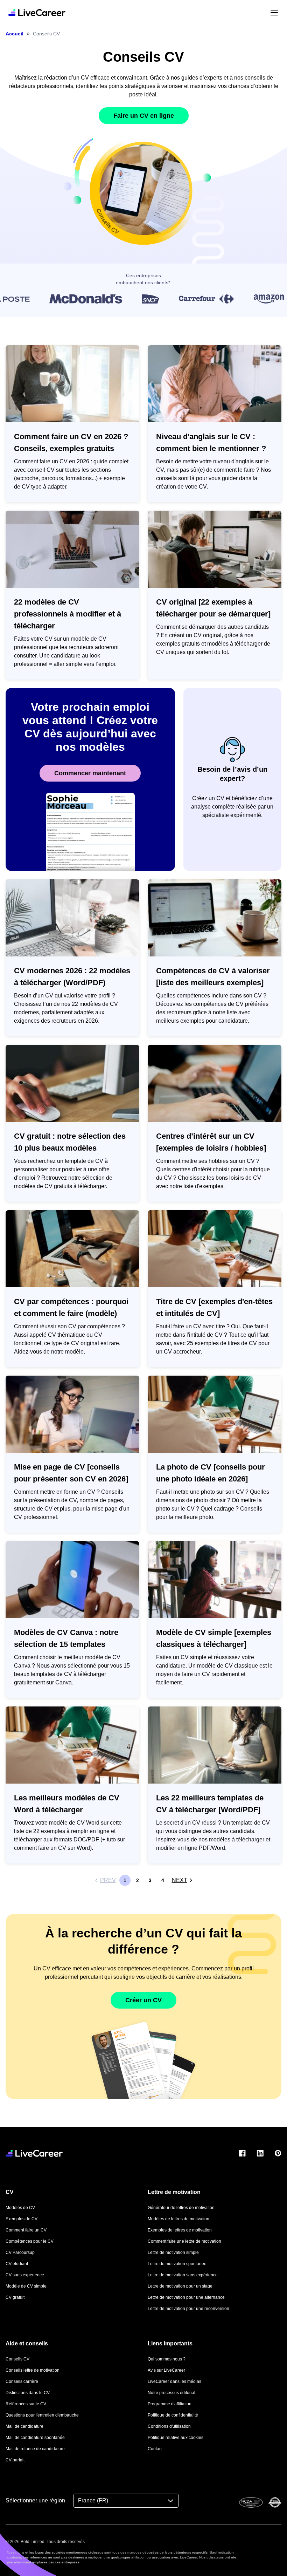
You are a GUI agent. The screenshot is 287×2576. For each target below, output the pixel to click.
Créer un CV (143, 2000)
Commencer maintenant (90, 773)
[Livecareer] (34, 2153)
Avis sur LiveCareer (166, 2370)
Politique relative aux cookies (176, 2438)
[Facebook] (242, 2153)
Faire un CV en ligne (144, 116)
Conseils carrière (22, 2381)
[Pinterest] (278, 2153)
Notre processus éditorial (171, 2393)
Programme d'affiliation (170, 2404)
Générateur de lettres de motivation (181, 2208)
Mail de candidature (24, 2426)
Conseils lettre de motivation (33, 2370)
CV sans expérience (25, 2275)
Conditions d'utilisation (169, 2426)
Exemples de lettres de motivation (180, 2230)
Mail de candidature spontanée (35, 2438)
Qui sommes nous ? (167, 2359)
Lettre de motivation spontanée (177, 2264)
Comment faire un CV (26, 2230)
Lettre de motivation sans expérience (183, 2275)
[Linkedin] (260, 2153)
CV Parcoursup (20, 2253)
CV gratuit (15, 2297)
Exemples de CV (22, 2219)
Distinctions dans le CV (28, 2393)
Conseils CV (17, 2359)
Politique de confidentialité (173, 2415)
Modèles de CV (20, 2208)
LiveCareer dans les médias (174, 2381)
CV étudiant (17, 2264)
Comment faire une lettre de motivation (184, 2241)
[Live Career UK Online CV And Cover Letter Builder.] (37, 13)
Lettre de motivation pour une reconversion (188, 2309)
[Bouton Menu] (274, 12)
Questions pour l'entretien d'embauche (42, 2415)
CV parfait (15, 2460)
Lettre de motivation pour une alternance (186, 2297)
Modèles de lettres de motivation (178, 2219)
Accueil (15, 34)
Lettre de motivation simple (173, 2253)
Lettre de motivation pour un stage (180, 2286)
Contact (155, 2449)
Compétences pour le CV (30, 2241)
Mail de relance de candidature (35, 2449)
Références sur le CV (26, 2404)
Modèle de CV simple (26, 2286)
